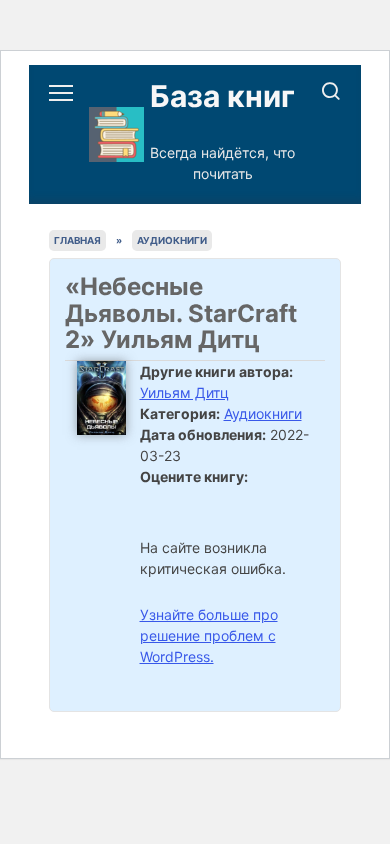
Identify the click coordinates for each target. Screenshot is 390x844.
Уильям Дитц (184, 392)
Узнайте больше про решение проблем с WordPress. (209, 635)
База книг (222, 96)
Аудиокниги (263, 413)
